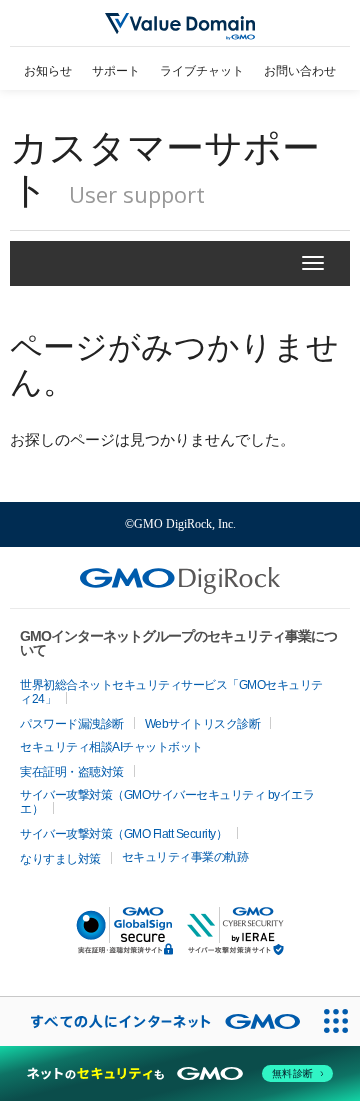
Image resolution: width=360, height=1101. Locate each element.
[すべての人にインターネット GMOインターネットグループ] (155, 1021)
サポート (116, 71)
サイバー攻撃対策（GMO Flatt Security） (123, 834)
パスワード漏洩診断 (72, 724)
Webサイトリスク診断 (203, 724)
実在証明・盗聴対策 (72, 772)
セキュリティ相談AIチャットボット (111, 747)
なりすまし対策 (60, 859)
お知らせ (48, 71)
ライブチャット (202, 71)
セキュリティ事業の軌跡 (185, 857)
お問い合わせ (300, 71)
